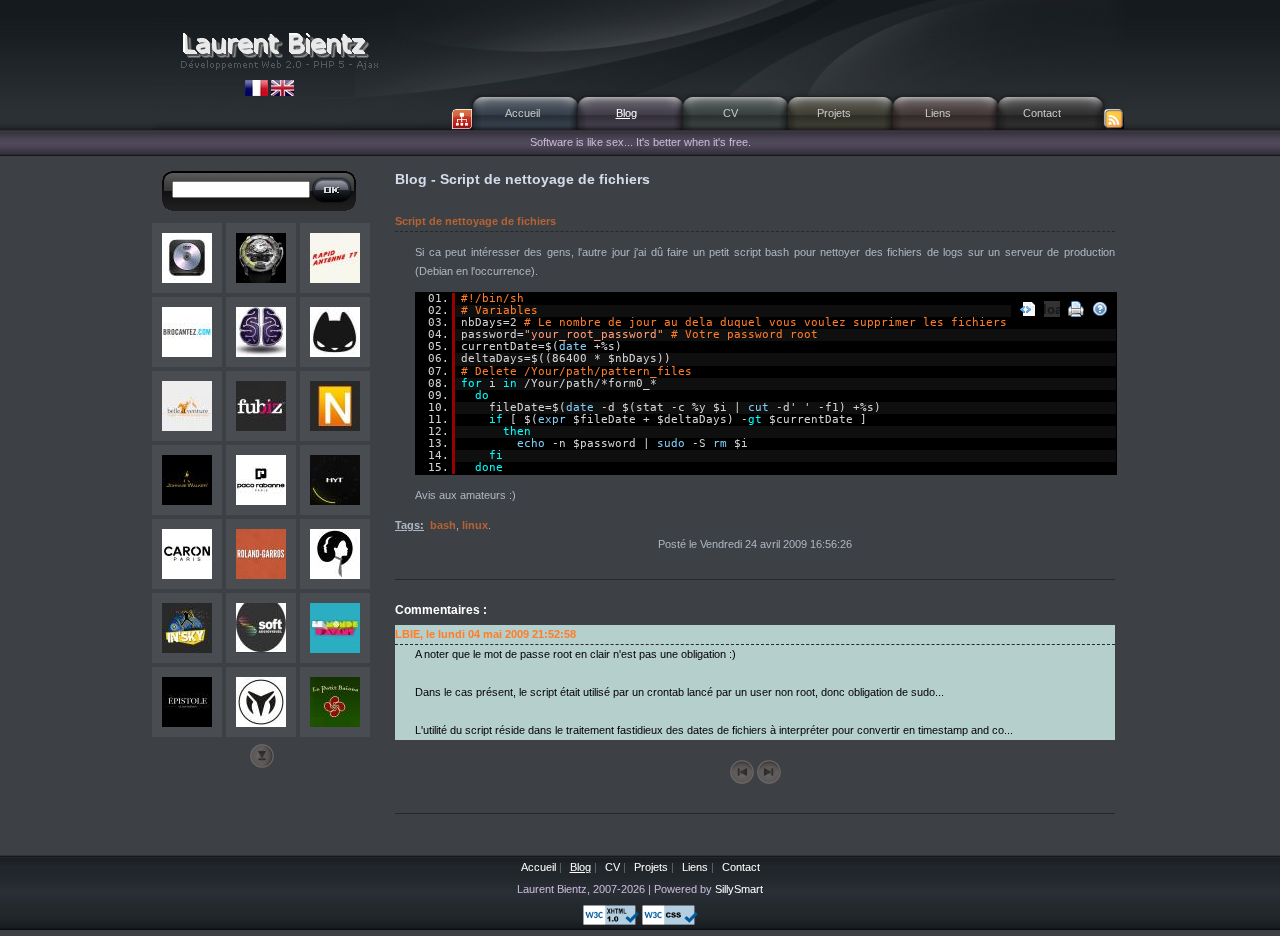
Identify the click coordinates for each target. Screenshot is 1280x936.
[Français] (258, 92)
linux (475, 525)
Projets (834, 113)
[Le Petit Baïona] (335, 702)
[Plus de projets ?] (262, 756)
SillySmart (739, 889)
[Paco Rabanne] (261, 480)
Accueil (522, 113)
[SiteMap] (462, 119)
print (1076, 309)
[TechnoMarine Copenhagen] (261, 702)
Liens (938, 113)
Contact (1042, 113)
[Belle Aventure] (187, 406)
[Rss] (1114, 119)
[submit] (332, 190)
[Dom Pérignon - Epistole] (187, 702)
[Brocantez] (187, 332)
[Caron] (187, 554)
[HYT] (261, 258)
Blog (626, 113)
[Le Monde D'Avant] (335, 628)
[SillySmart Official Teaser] (261, 332)
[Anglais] (282, 92)
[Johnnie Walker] (187, 480)
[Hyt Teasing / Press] (335, 480)
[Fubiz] (261, 406)
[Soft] (261, 628)
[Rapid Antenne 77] (335, 258)
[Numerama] (335, 406)
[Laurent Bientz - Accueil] (278, 50)
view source (1028, 309)
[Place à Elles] (335, 554)
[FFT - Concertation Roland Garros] (261, 554)
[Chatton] (335, 332)
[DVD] (187, 258)
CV (730, 113)
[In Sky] (187, 628)
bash (443, 525)
